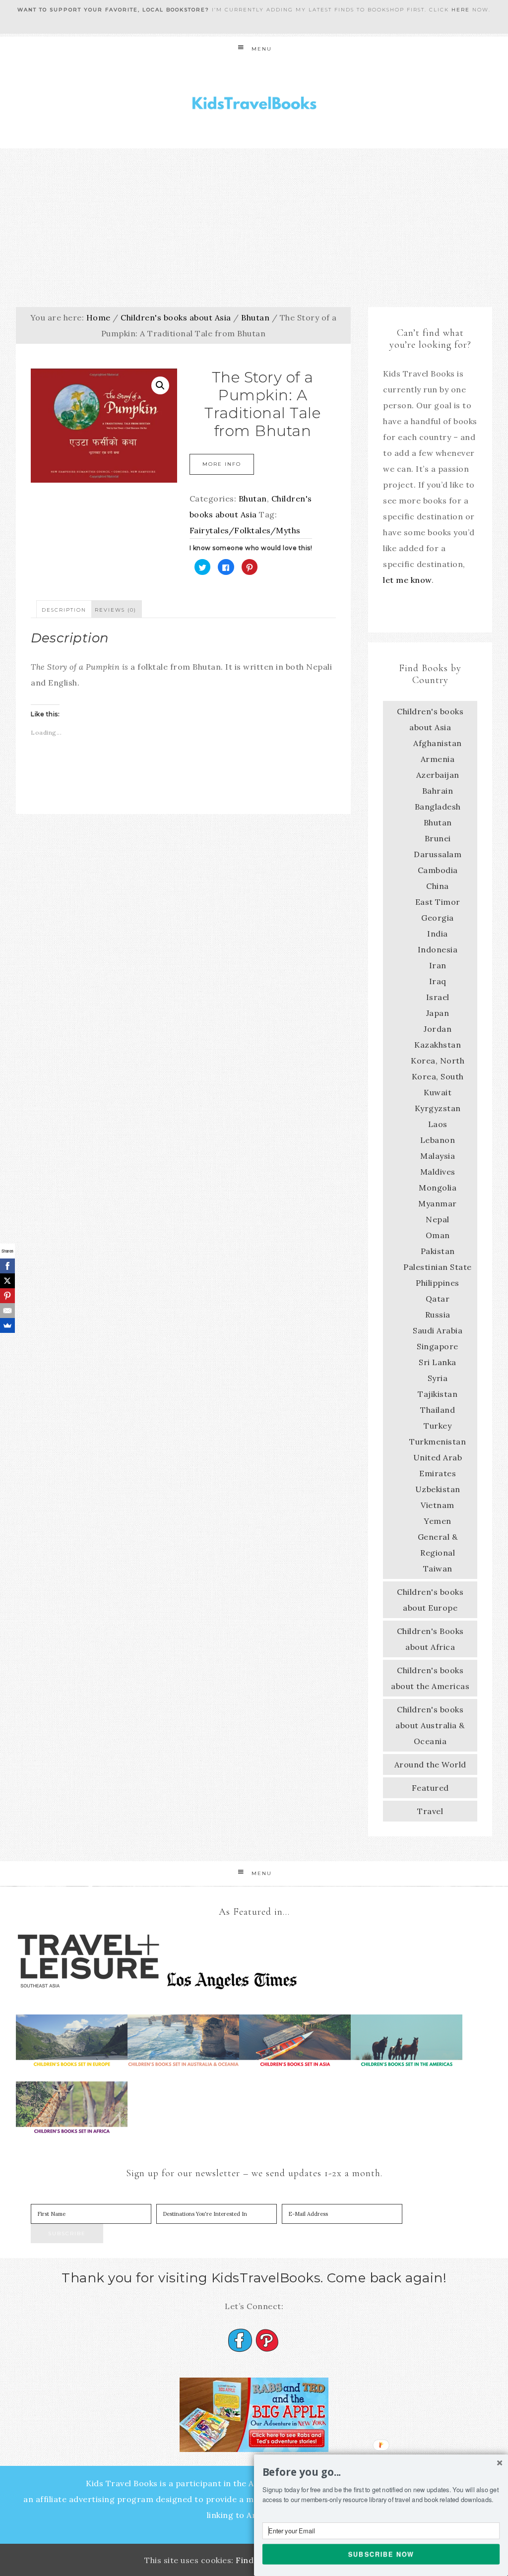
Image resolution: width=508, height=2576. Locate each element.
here (461, 10)
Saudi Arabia (438, 1330)
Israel (438, 997)
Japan (438, 1013)
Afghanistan (438, 743)
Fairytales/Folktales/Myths (245, 530)
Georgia (438, 918)
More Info (222, 464)
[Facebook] (7, 1266)
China (438, 886)
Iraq (438, 981)
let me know (407, 580)
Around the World (430, 1764)
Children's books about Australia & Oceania (430, 1725)
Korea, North (438, 1061)
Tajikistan (438, 1394)
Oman (438, 1235)
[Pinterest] (7, 1296)
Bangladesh (438, 807)
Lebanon (438, 1140)
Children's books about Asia (176, 317)
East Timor (438, 902)
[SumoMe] (7, 1325)
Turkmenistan (438, 1442)
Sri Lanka (438, 1362)
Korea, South (438, 1076)
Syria (438, 1378)
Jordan (438, 1029)
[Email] (7, 1311)
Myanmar (438, 1203)
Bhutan (255, 317)
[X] (7, 1281)
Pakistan (438, 1251)
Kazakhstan (438, 1045)
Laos (438, 1124)
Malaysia (438, 1156)
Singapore (438, 1346)
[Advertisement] (254, 223)
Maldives (438, 1172)
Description (64, 610)
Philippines (438, 1283)
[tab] (64, 609)
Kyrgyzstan (438, 1108)
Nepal (438, 1219)
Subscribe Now (381, 2554)
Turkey (438, 1426)
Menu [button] (262, 49)
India (438, 934)
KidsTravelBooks (254, 105)
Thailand (438, 1410)
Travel (430, 1811)
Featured (430, 1788)
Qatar (438, 1299)
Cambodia (438, 870)
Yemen (438, 1521)
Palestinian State (438, 1267)
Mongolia (438, 1188)
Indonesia (438, 949)
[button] (381, 2472)
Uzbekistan (438, 1489)
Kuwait (438, 1092)
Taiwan (438, 1569)
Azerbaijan (438, 775)
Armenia (438, 759)
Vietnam (438, 1505)
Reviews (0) (116, 610)
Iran (438, 965)
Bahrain (438, 791)
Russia (438, 1315)
